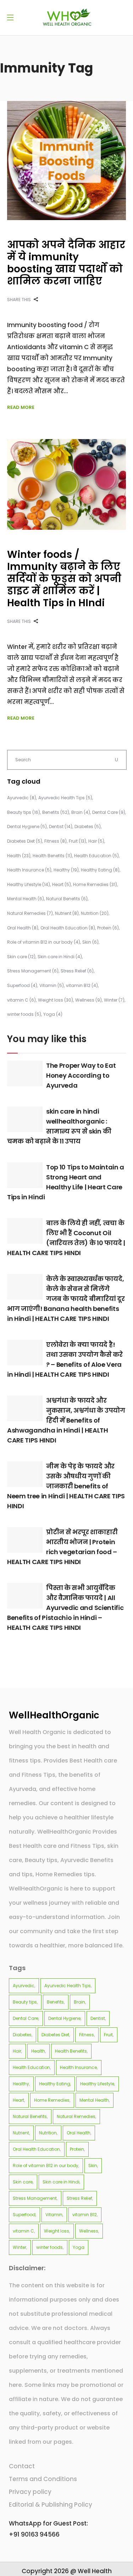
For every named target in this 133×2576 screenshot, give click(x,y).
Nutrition (95, 913)
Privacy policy (30, 2492)
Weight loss (56, 1000)
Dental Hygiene (27, 826)
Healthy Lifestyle (29, 884)
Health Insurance (29, 870)
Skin (90, 942)
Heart (62, 884)
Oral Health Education (68, 928)
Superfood (22, 985)
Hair (96, 841)
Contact (22, 2466)
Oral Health (23, 928)
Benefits (56, 812)
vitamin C (21, 1000)
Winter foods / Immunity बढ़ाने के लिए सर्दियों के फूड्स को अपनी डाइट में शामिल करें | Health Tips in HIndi (64, 579)
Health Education (96, 856)
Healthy (66, 870)
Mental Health (26, 899)
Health (19, 856)
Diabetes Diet (25, 841)
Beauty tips (24, 812)
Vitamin (52, 985)
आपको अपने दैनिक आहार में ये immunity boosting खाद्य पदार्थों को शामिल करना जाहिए (66, 263)
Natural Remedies (30, 913)
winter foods (24, 1014)
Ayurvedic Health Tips (65, 798)
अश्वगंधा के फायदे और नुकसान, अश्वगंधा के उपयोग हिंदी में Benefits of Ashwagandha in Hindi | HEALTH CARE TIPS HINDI (66, 1420)
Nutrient (67, 913)
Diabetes (88, 826)
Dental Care (109, 812)
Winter (114, 1000)
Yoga (53, 1014)
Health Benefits (52, 856)
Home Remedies (95, 884)
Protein (108, 928)
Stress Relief (77, 971)
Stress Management (33, 971)
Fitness (56, 841)
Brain (81, 812)
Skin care (21, 957)
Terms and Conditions (43, 2479)
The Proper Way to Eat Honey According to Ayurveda (81, 1075)
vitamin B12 (82, 985)
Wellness (88, 1000)
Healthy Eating (100, 870)
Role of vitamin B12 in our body (44, 942)
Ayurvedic (22, 798)
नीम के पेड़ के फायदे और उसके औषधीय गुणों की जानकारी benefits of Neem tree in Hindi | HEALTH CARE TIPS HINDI (66, 1486)
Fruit (77, 841)
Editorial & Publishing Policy (51, 2505)
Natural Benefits (67, 899)
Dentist (61, 826)
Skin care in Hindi (60, 957)
